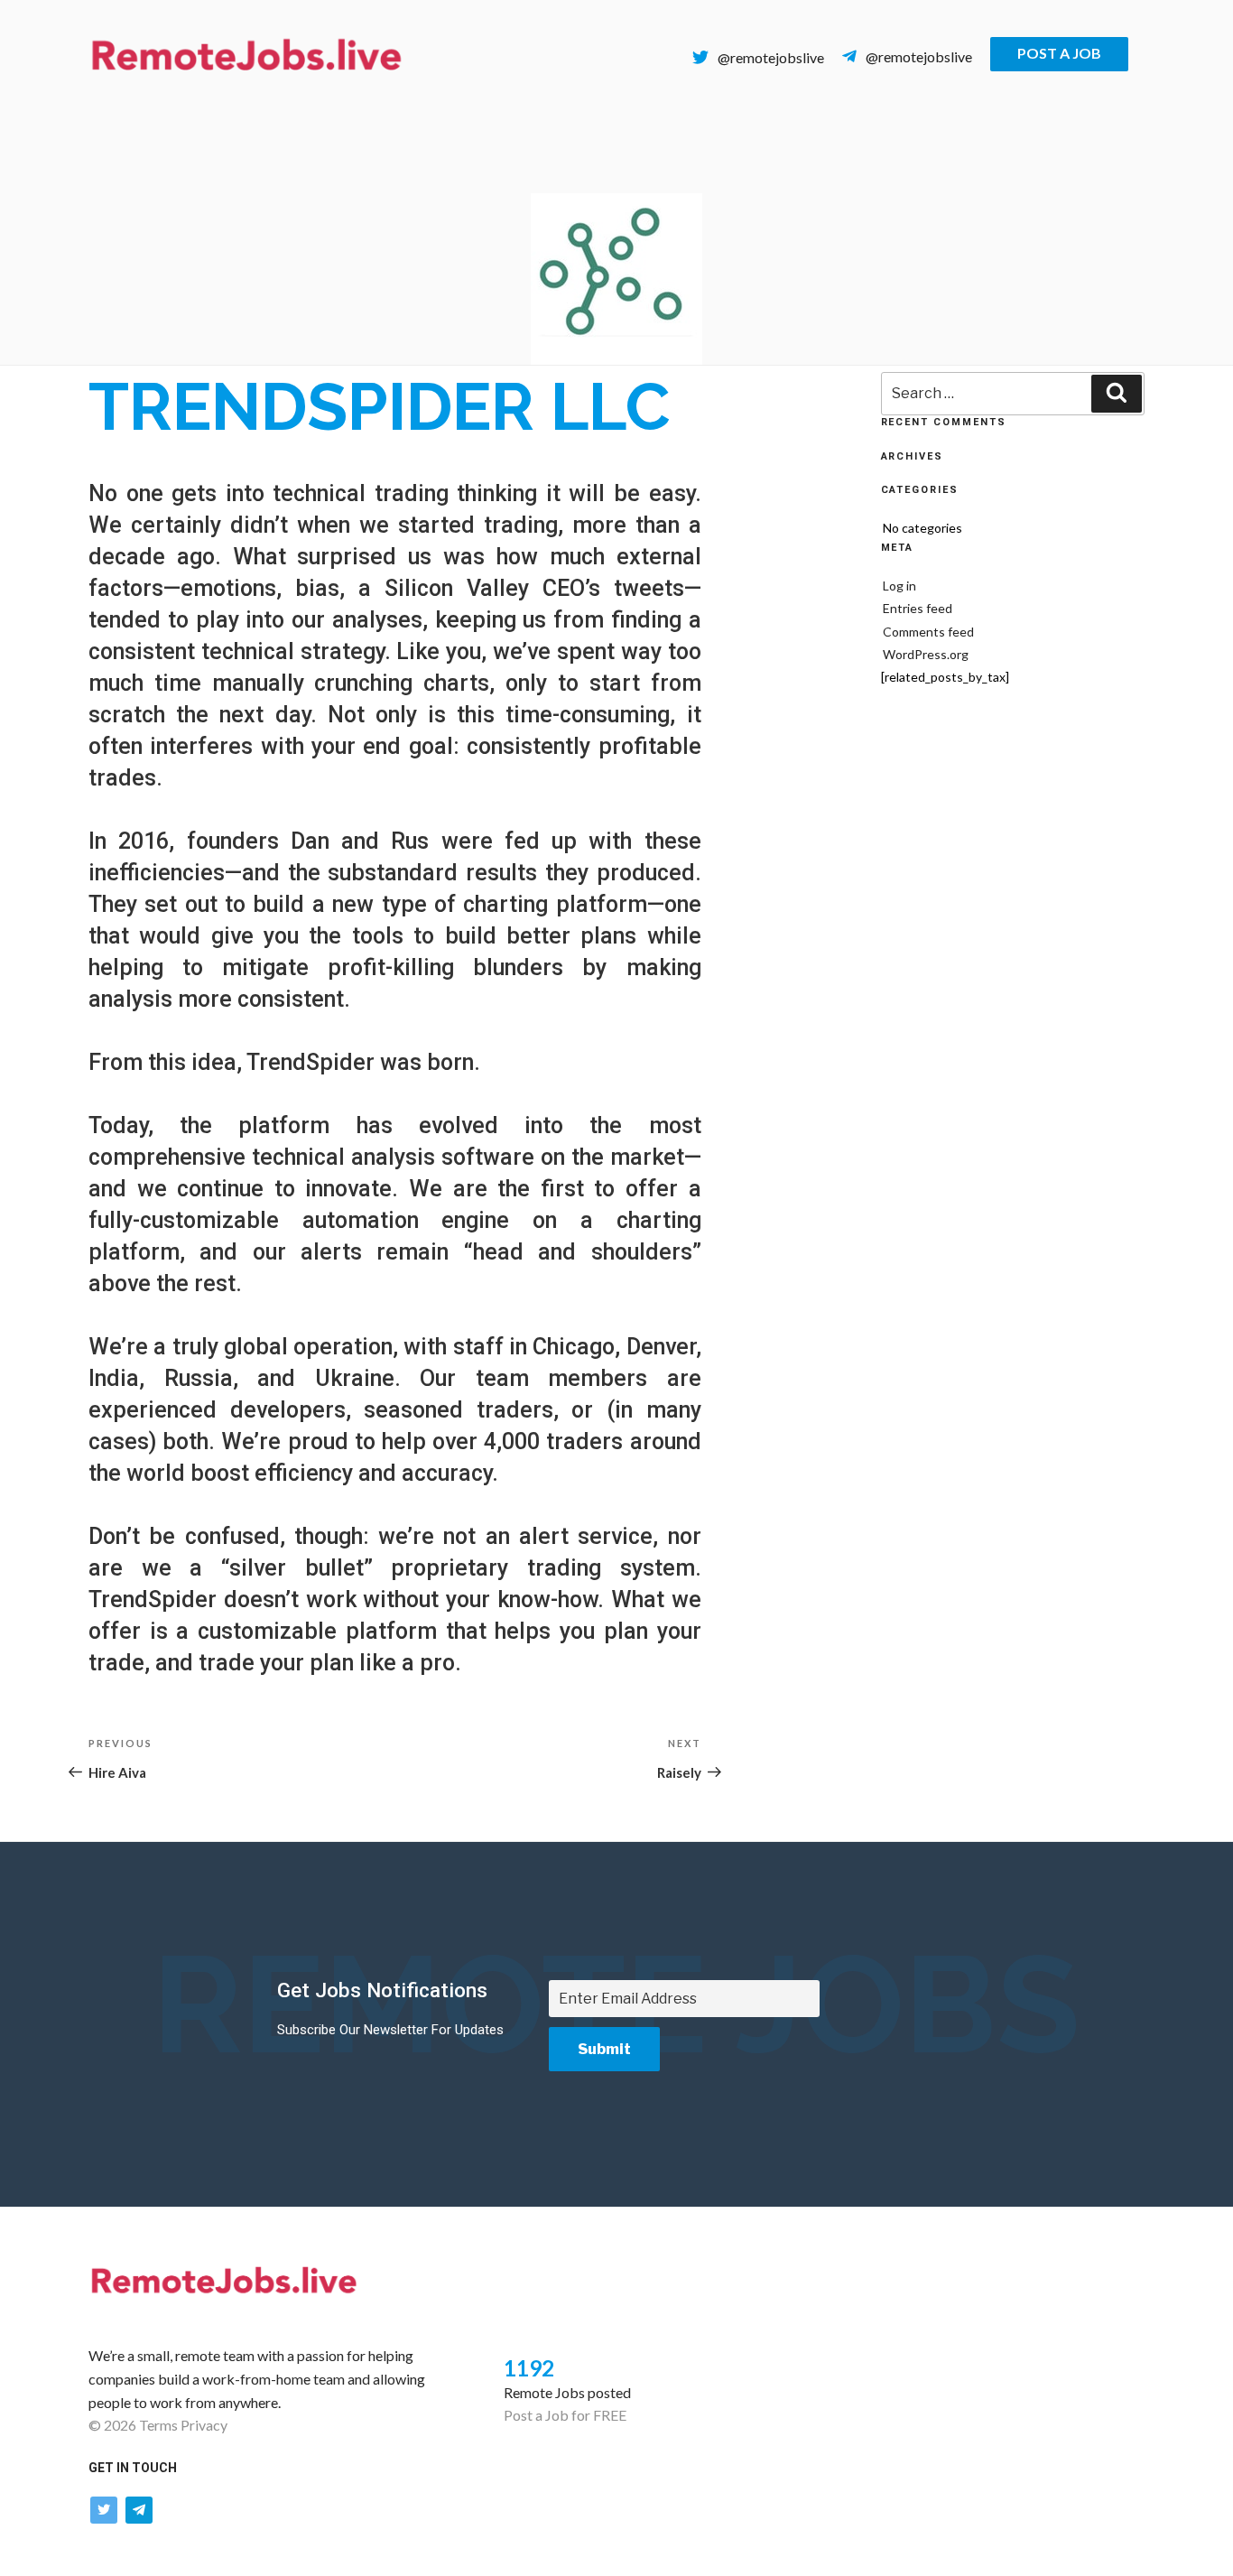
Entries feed (918, 608)
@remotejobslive (771, 57)
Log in (899, 586)
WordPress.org (926, 654)
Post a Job (1059, 53)
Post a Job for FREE (565, 2415)
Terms (158, 2425)
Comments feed (928, 632)
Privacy (204, 2425)
